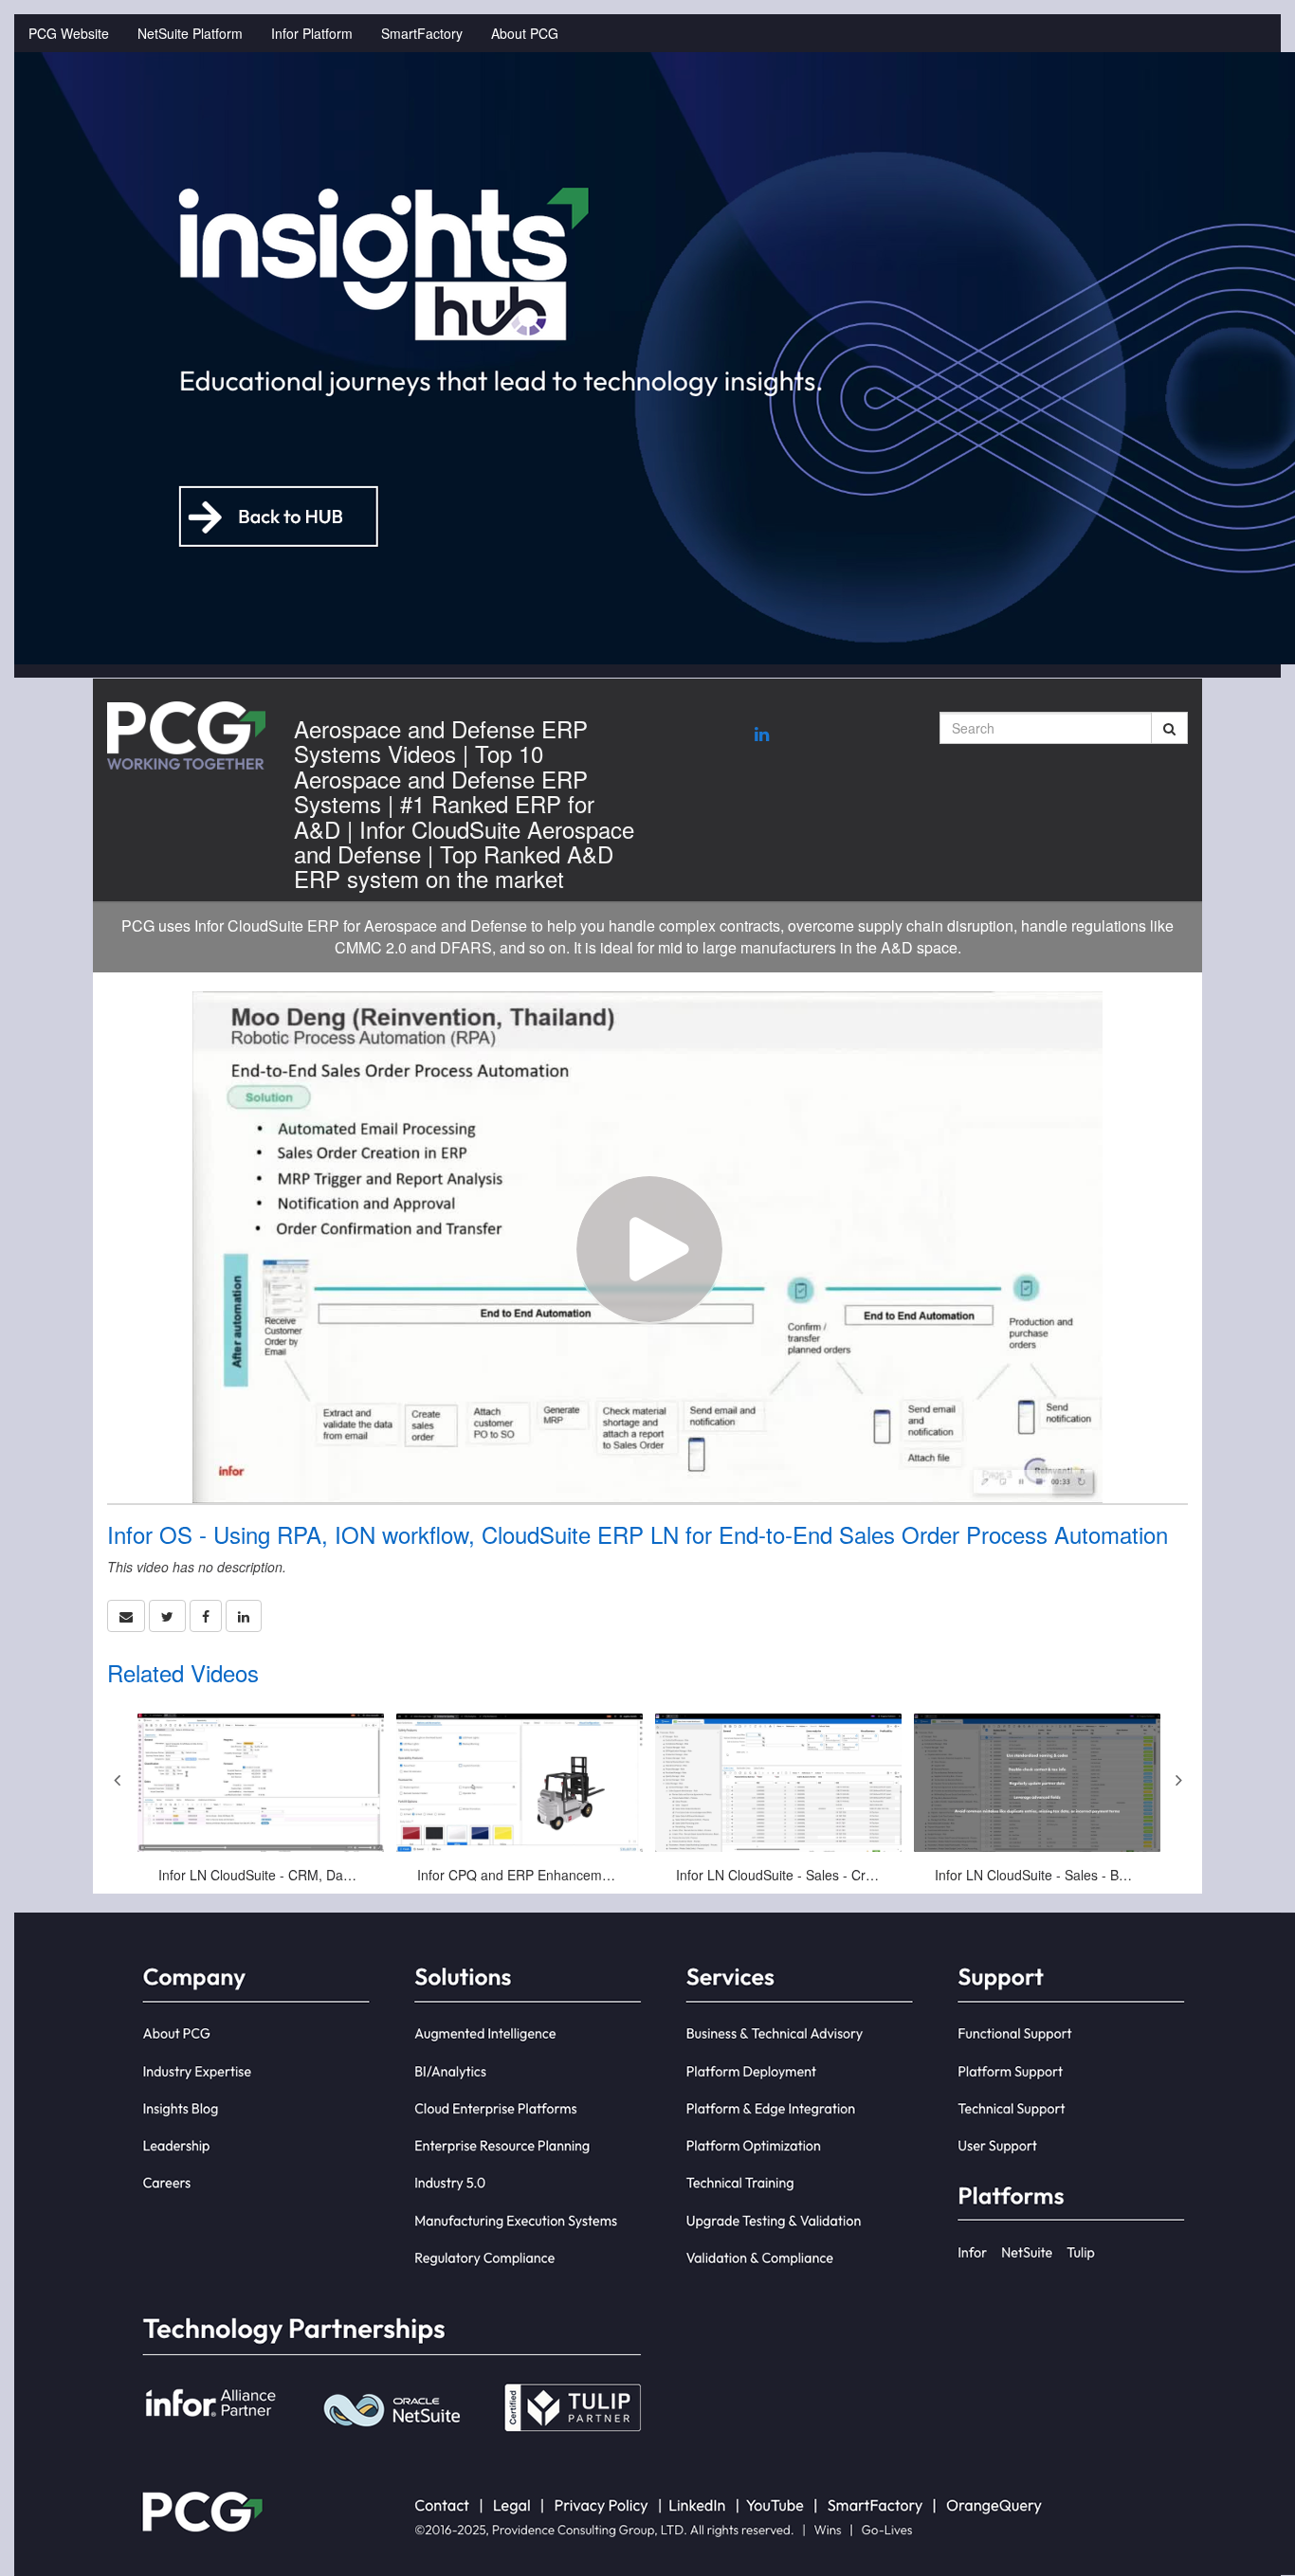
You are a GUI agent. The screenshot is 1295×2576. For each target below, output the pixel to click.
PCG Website (69, 33)
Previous (117, 1780)
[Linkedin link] (762, 734)
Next (1178, 1780)
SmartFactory (422, 33)
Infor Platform (312, 33)
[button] (126, 1616)
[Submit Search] (1169, 728)
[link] (167, 1616)
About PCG (525, 33)
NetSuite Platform (190, 33)
